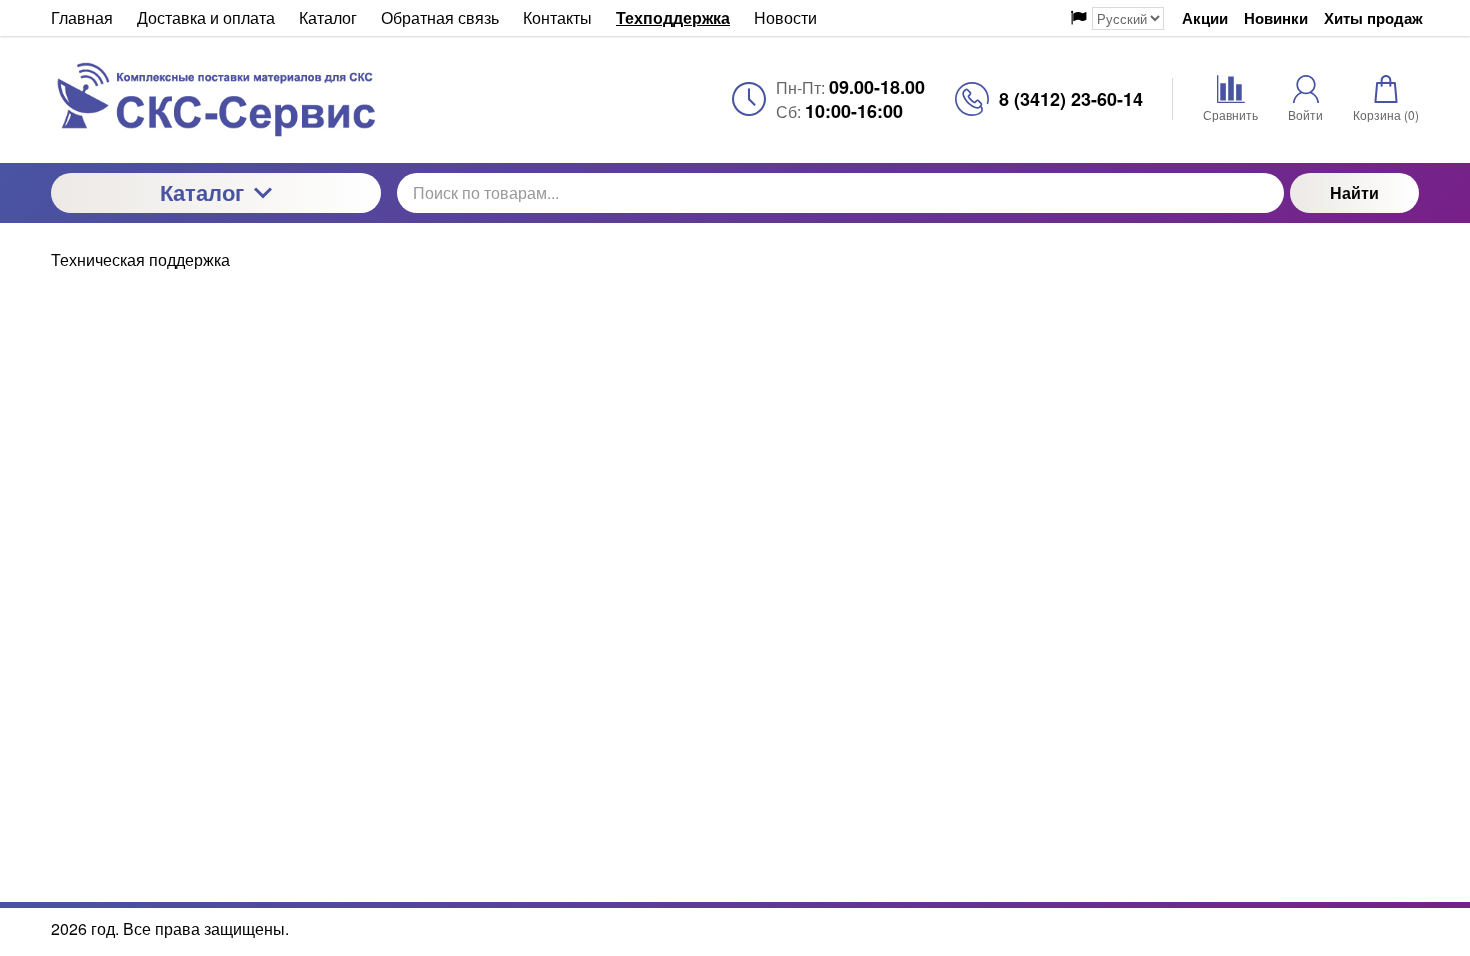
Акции (1205, 18)
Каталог (202, 192)
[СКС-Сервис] (216, 99)
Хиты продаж (1373, 18)
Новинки (1276, 18)
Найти (1354, 192)
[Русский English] (1117, 18)
